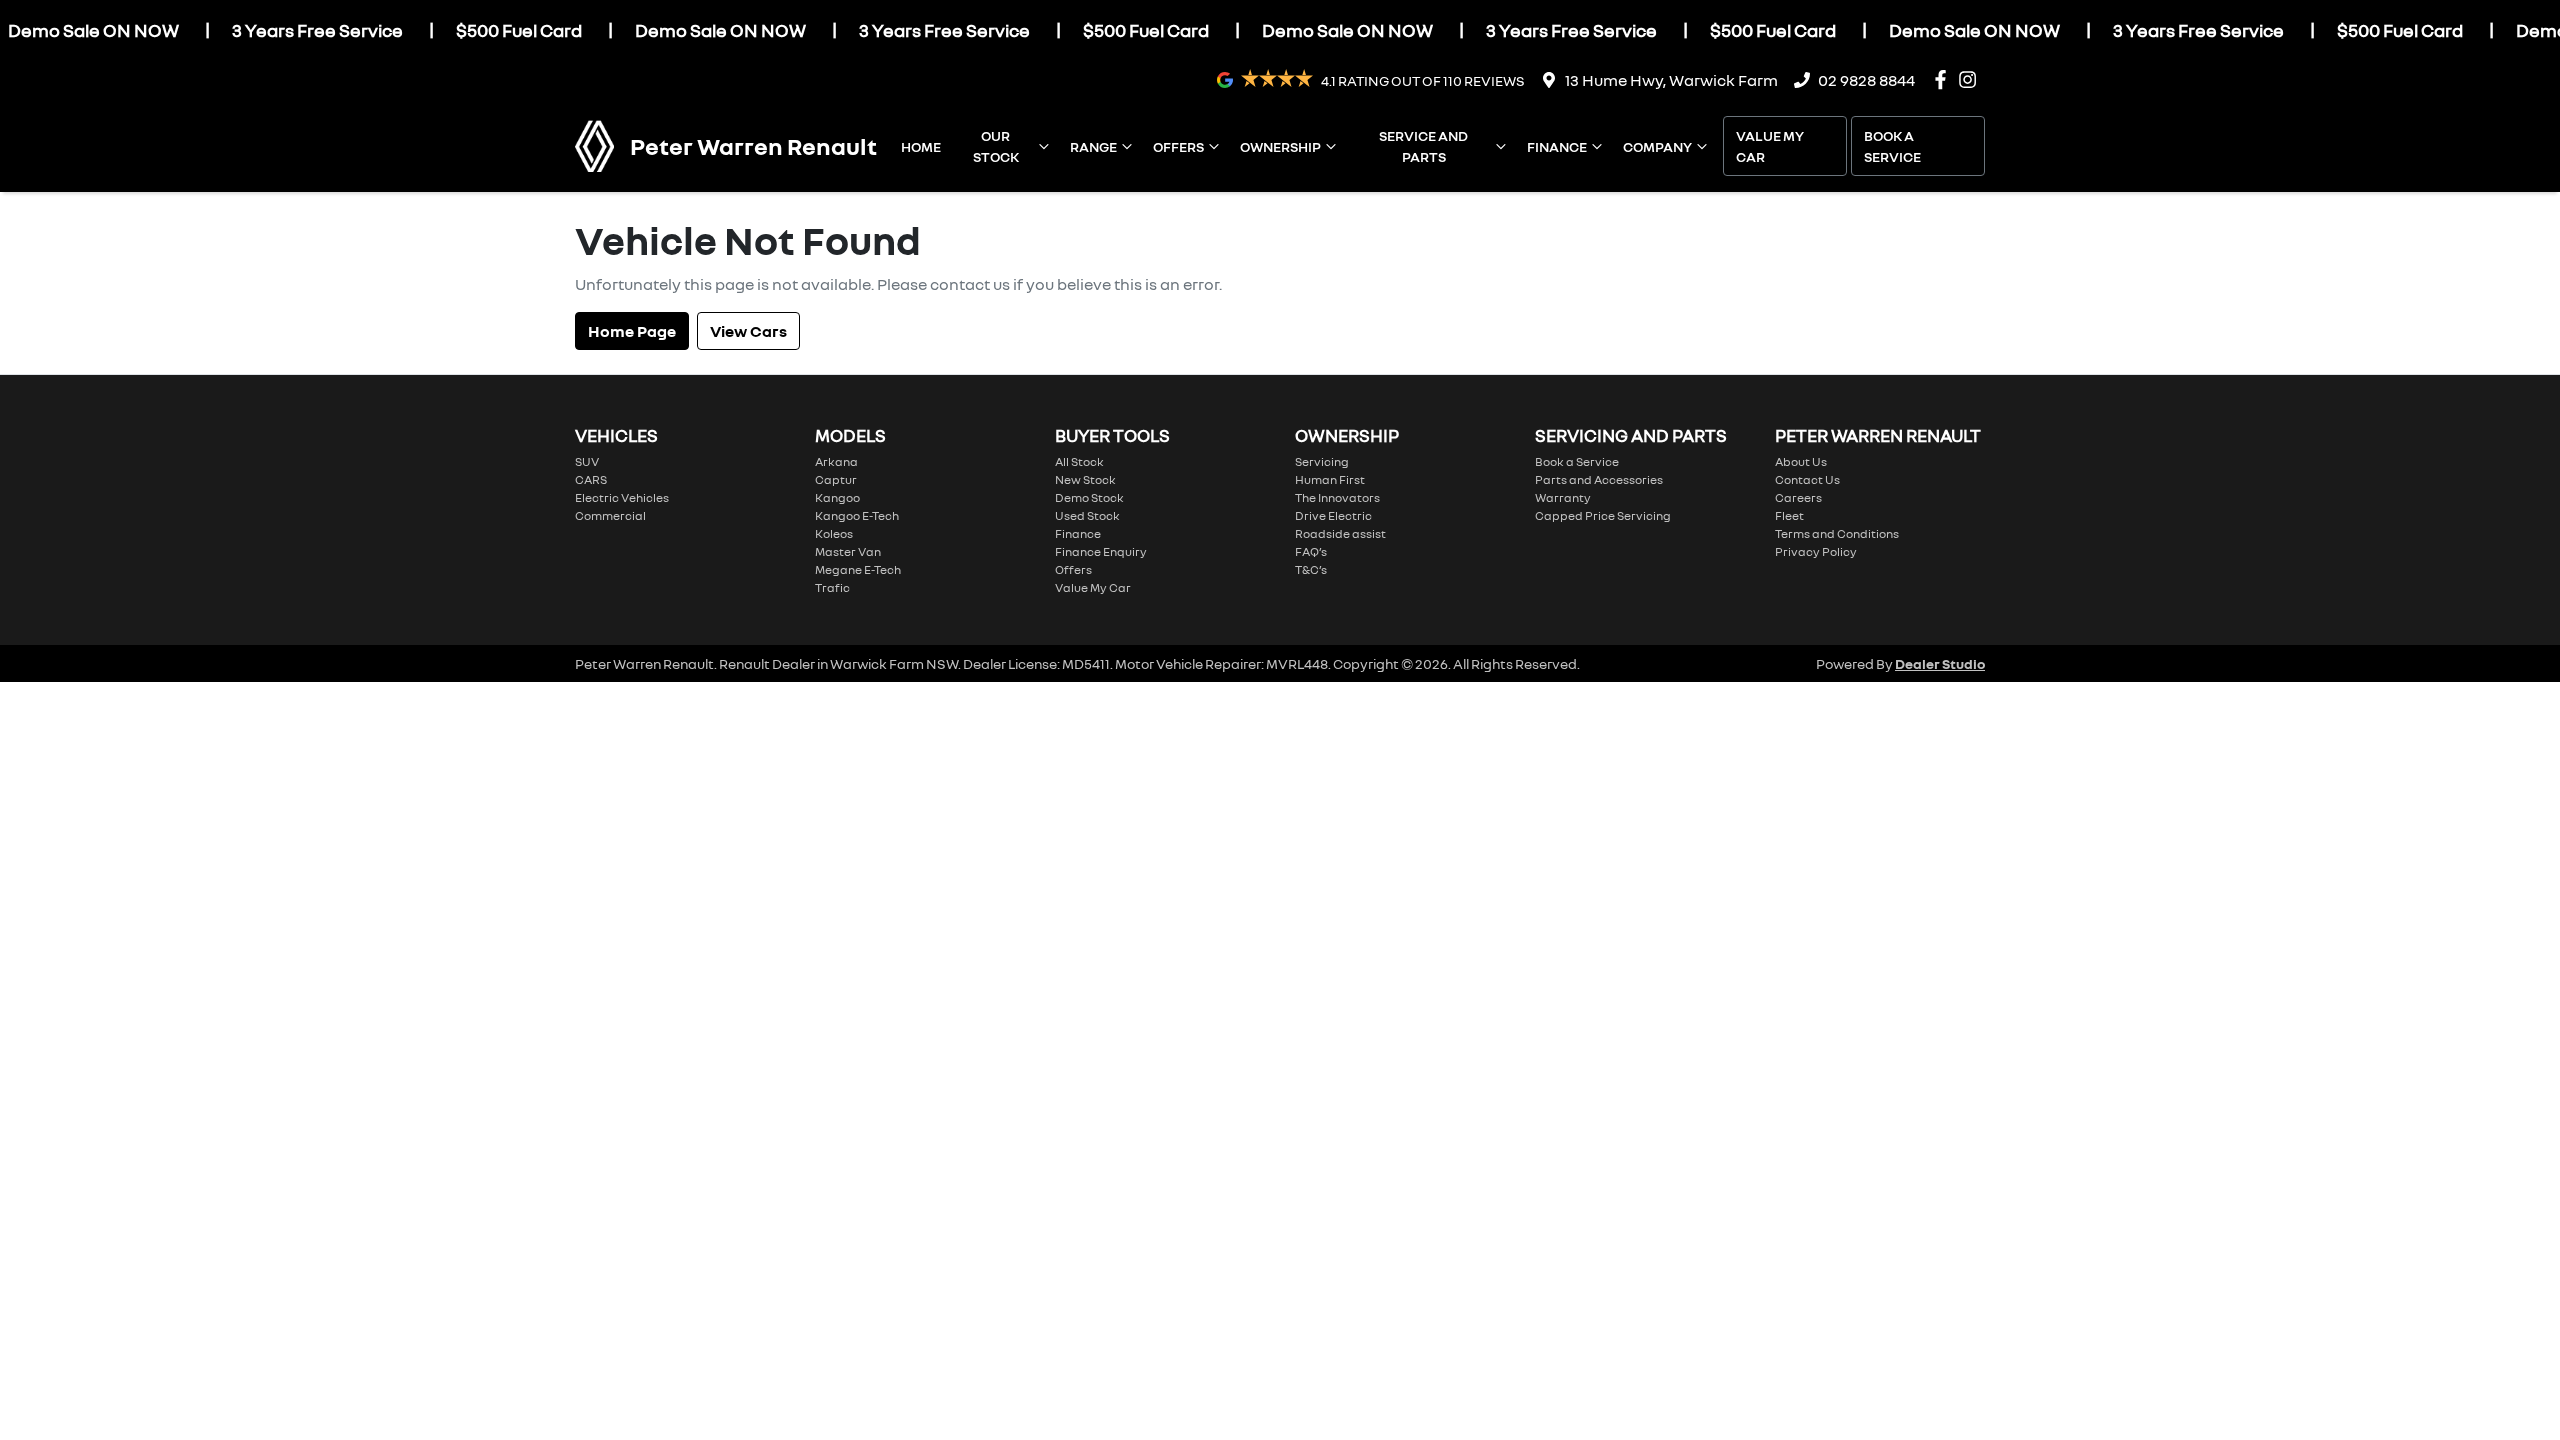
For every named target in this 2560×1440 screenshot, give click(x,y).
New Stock (1085, 479)
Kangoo (837, 497)
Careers (1798, 497)
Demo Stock (1089, 497)
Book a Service (1892, 146)
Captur (836, 479)
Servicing (1322, 461)
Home (921, 146)
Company (1657, 146)
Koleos (834, 533)
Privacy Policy (1816, 551)
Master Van (848, 551)
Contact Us (1807, 479)
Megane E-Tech (858, 569)
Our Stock (996, 146)
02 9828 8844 (1866, 80)
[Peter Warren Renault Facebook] (1944, 79)
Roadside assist (1340, 533)
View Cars (748, 331)
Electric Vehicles (622, 497)
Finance (1557, 146)
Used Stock (1087, 515)
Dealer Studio (1940, 663)
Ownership (1280, 146)
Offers (1178, 146)
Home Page (632, 331)
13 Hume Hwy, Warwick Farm (1671, 80)
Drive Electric (1333, 515)
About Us (1801, 461)
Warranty (1563, 497)
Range (1093, 146)
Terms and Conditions (1837, 533)
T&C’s (1311, 569)
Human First (1330, 479)
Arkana (836, 461)
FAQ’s (1311, 551)
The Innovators (1337, 497)
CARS (591, 479)
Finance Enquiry (1101, 551)
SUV (587, 461)
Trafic (832, 587)
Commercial (610, 515)
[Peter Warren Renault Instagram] (1971, 79)
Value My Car (1770, 146)
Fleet (1789, 515)
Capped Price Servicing (1603, 515)
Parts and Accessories (1599, 479)
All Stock (1079, 461)
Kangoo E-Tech (857, 515)
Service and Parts (1423, 146)
